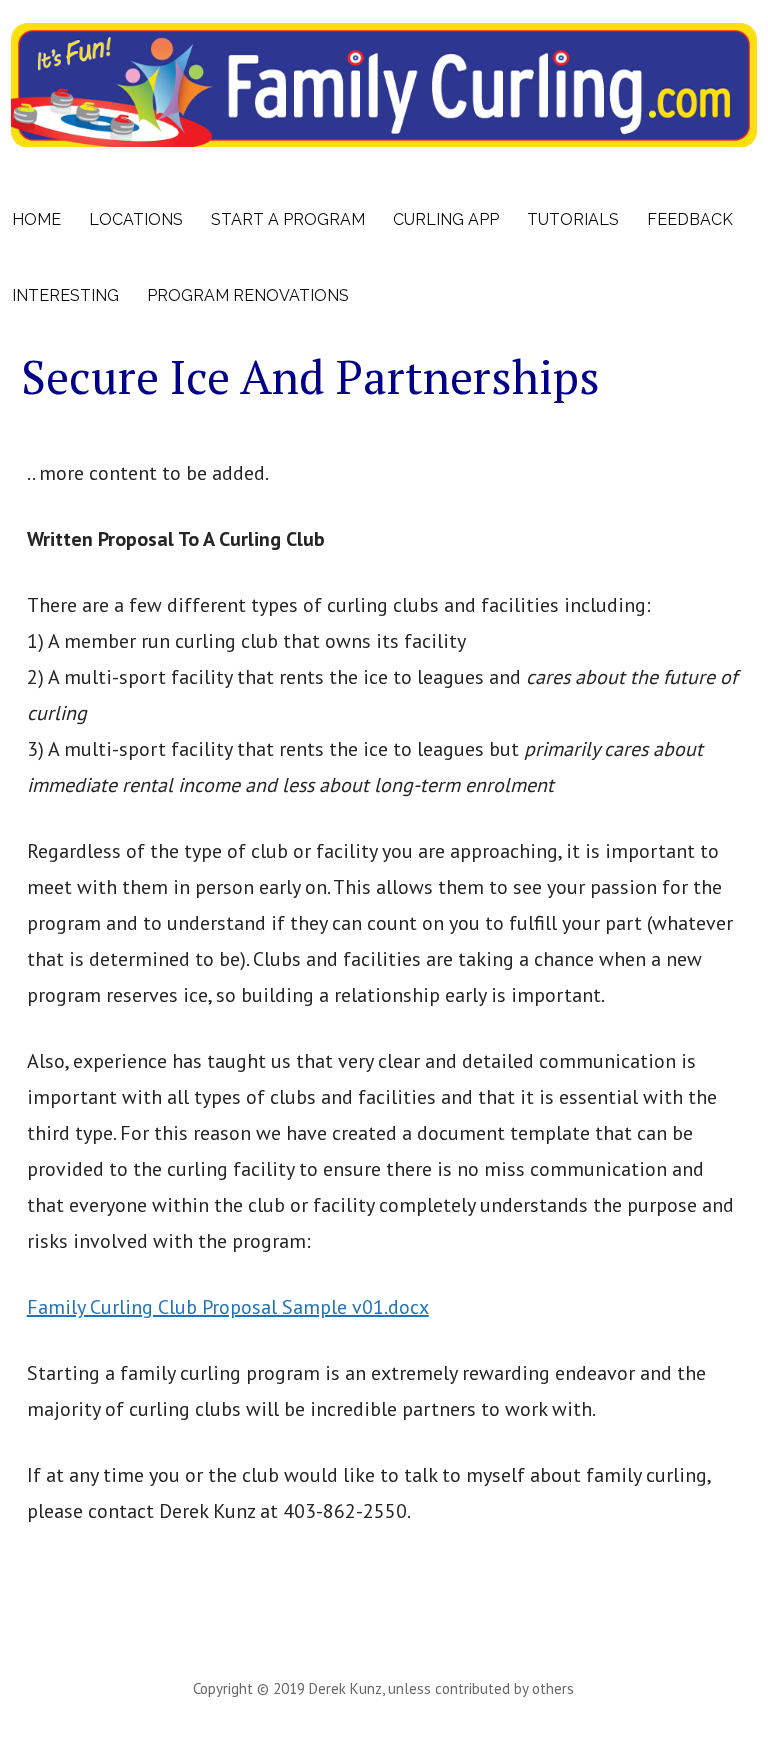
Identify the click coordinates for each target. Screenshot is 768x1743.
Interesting (65, 295)
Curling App (446, 219)
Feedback (690, 219)
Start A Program (288, 219)
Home (36, 219)
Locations (136, 219)
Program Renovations (248, 295)
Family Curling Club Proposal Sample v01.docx (228, 1307)
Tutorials (573, 219)
